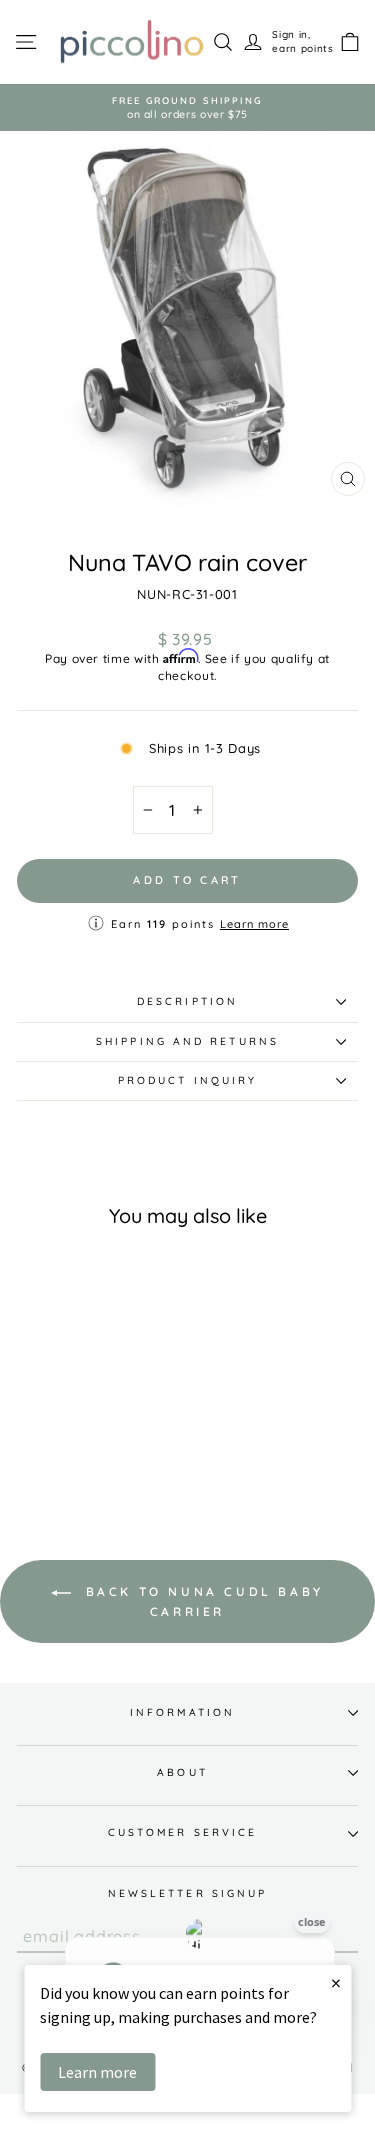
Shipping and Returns (187, 1041)
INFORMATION (182, 1712)
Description (187, 1001)
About (182, 1772)
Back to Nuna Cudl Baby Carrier (201, 1601)
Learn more (254, 924)
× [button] (336, 1982)
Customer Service (182, 1832)
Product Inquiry (187, 1080)
